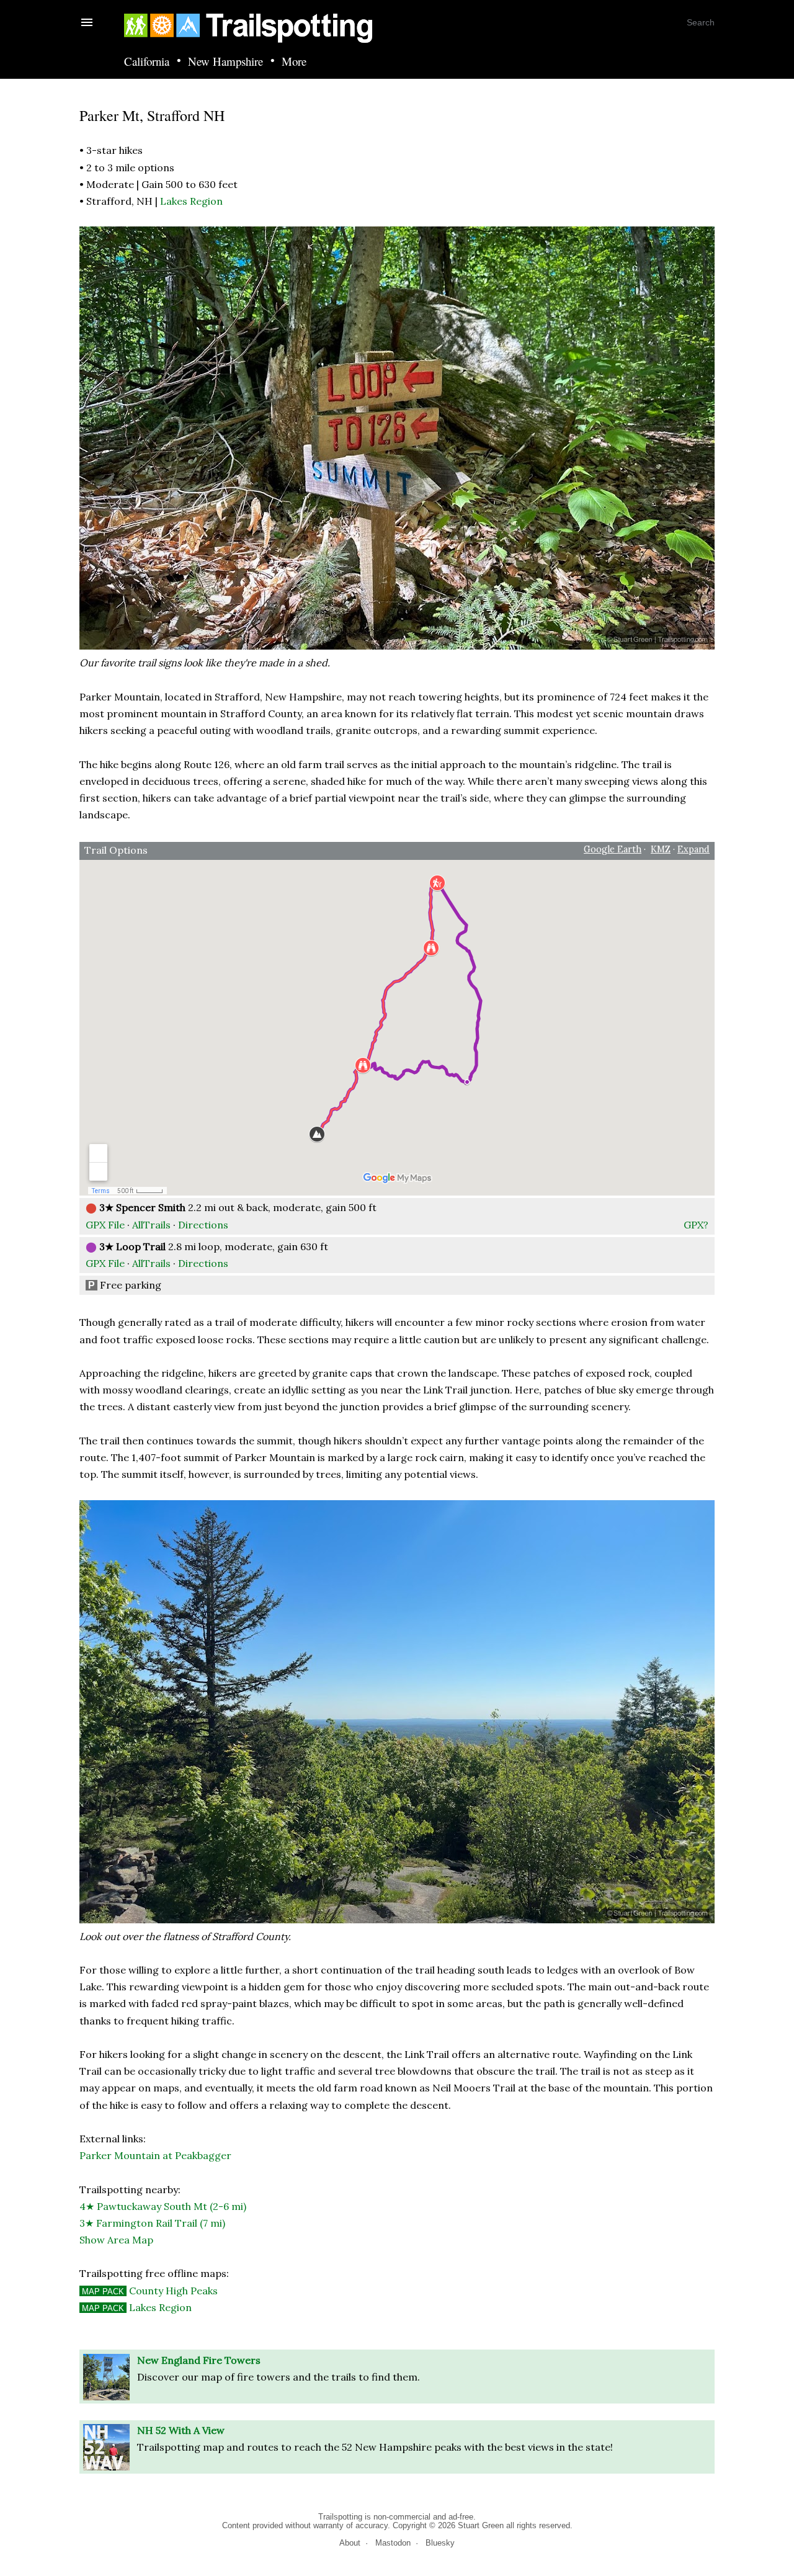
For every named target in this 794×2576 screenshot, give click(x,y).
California (147, 62)
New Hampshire (225, 62)
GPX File (105, 1225)
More (294, 62)
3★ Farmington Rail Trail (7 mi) (152, 2223)
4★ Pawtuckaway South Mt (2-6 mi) (163, 2206)
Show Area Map (116, 2240)
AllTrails (151, 1225)
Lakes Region (191, 201)
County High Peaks (150, 2291)
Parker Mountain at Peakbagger (155, 2155)
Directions (203, 1225)
